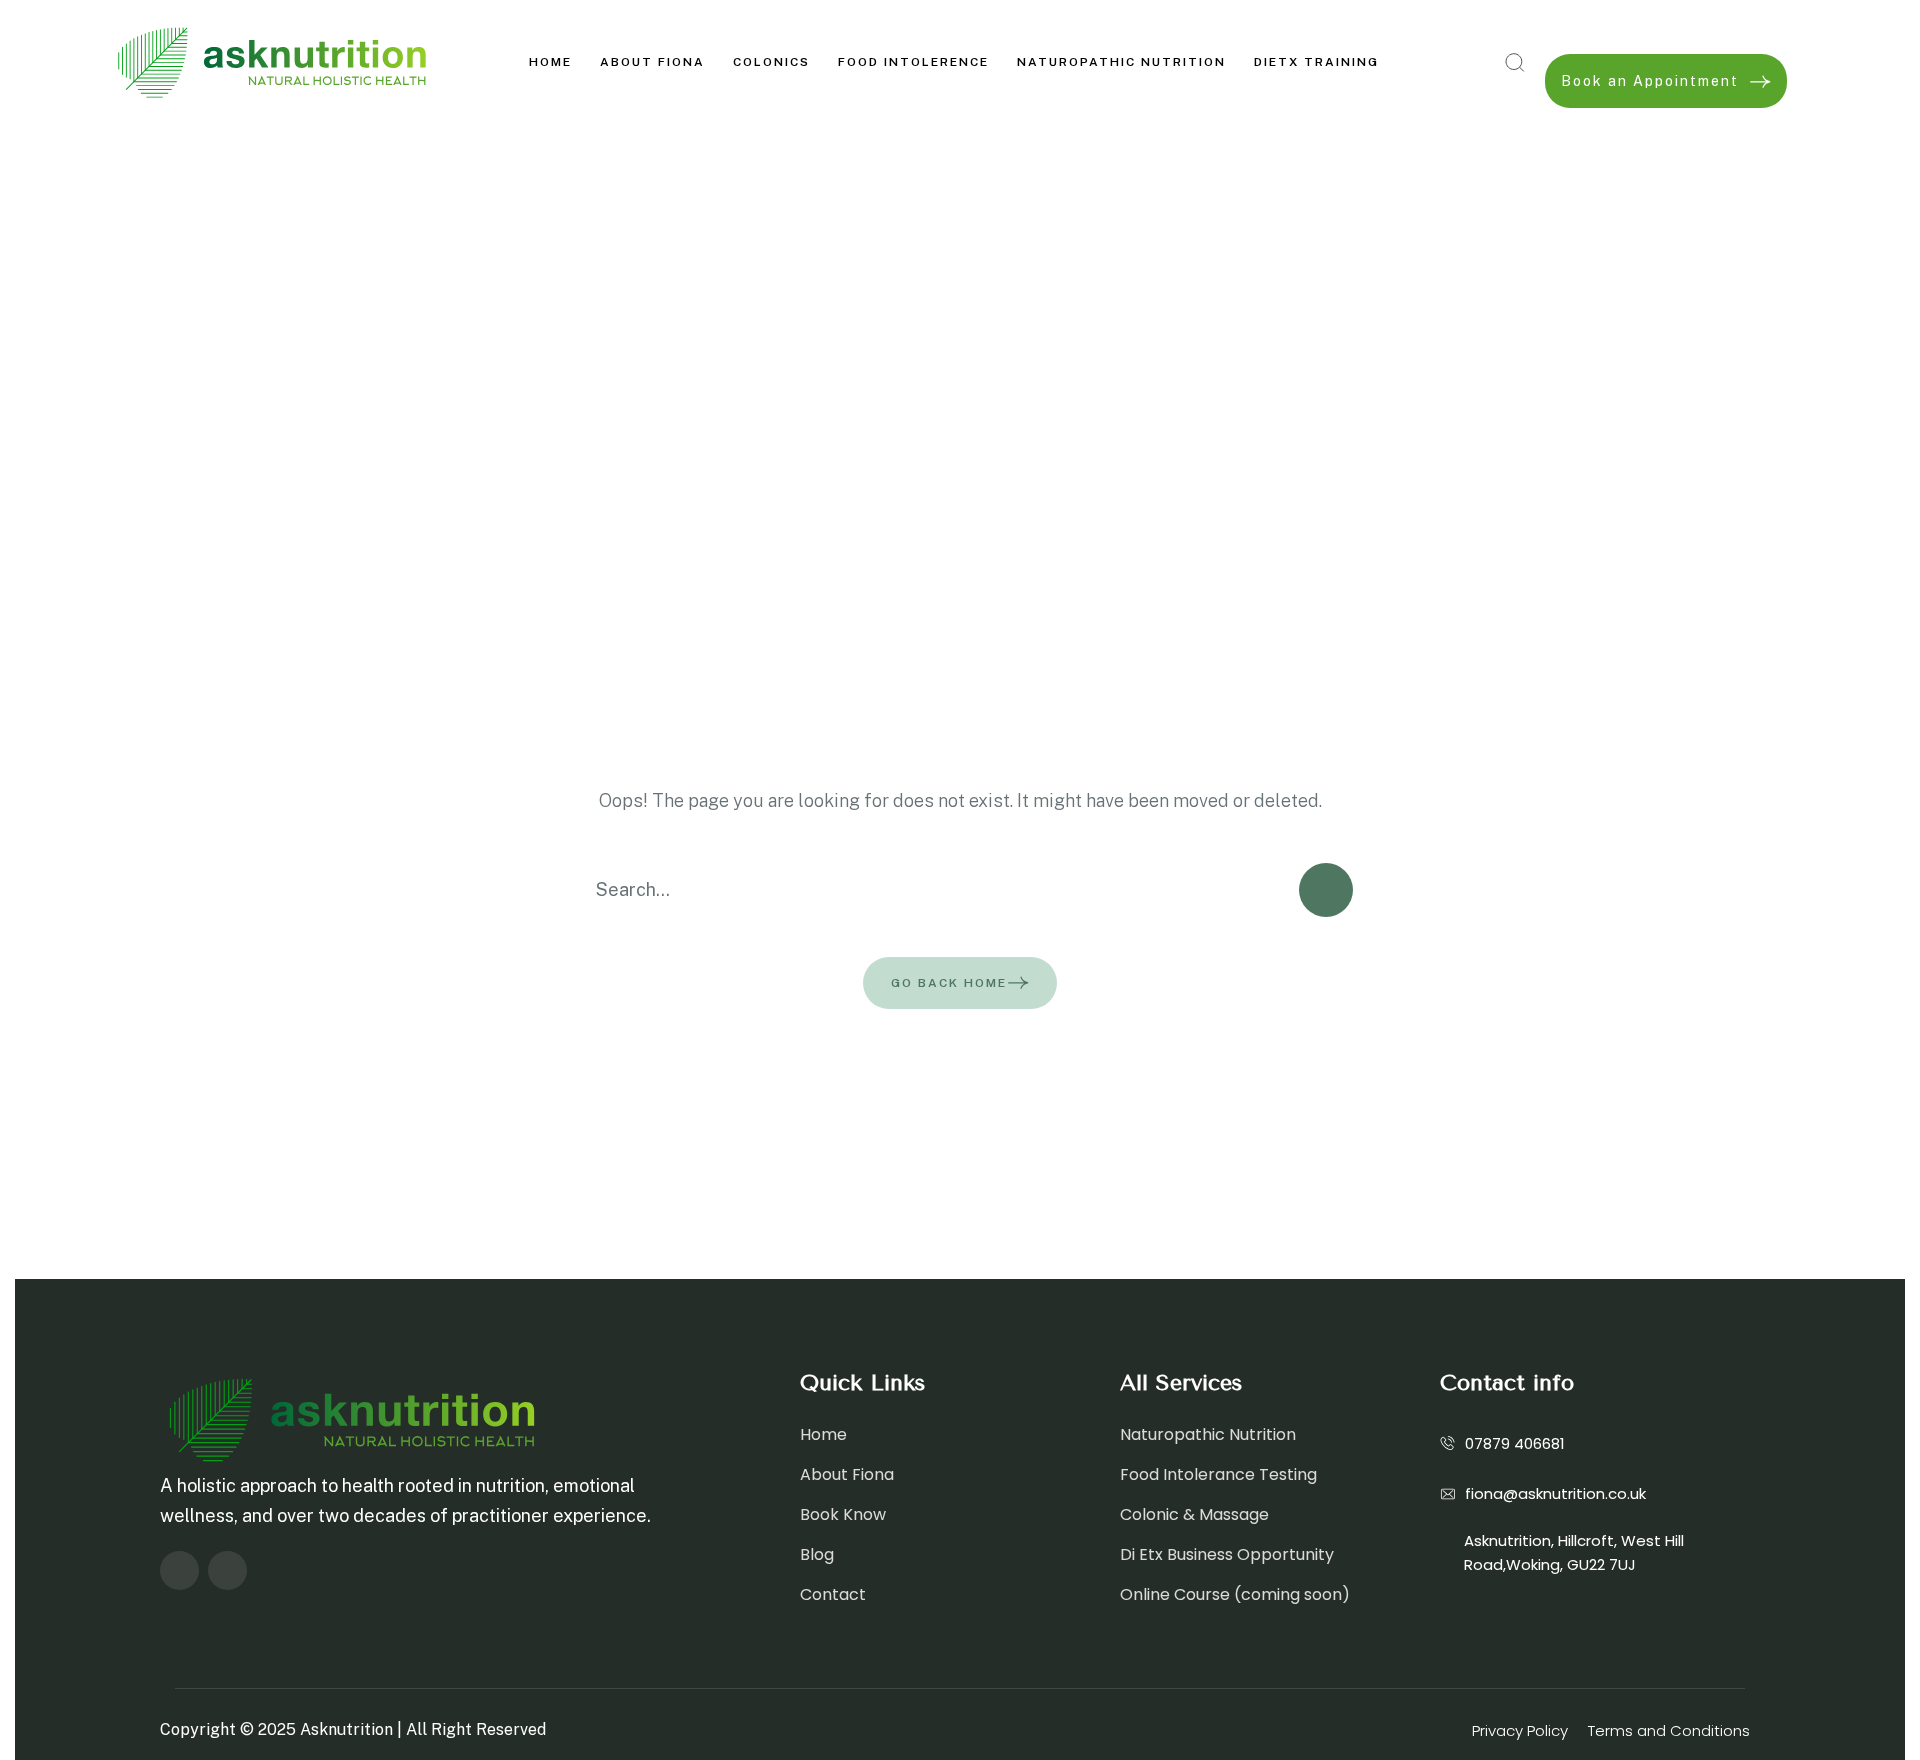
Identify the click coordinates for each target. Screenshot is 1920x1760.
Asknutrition (346, 1729)
